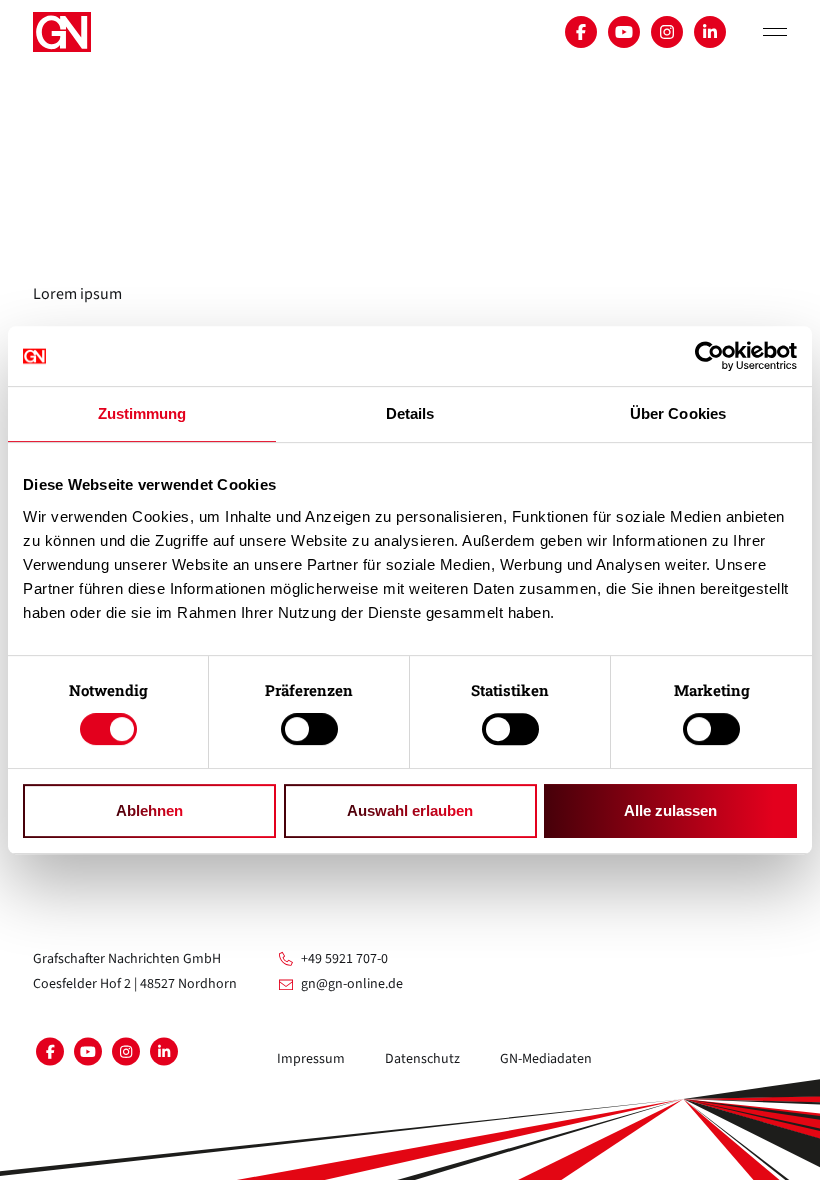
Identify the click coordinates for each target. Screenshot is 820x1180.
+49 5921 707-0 (344, 959)
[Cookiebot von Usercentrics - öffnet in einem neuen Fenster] (709, 356)
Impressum (311, 1059)
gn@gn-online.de (352, 984)
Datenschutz (422, 1059)
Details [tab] (410, 413)
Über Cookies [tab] (678, 413)
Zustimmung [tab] (142, 413)
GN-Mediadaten (546, 1059)
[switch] (309, 729)
